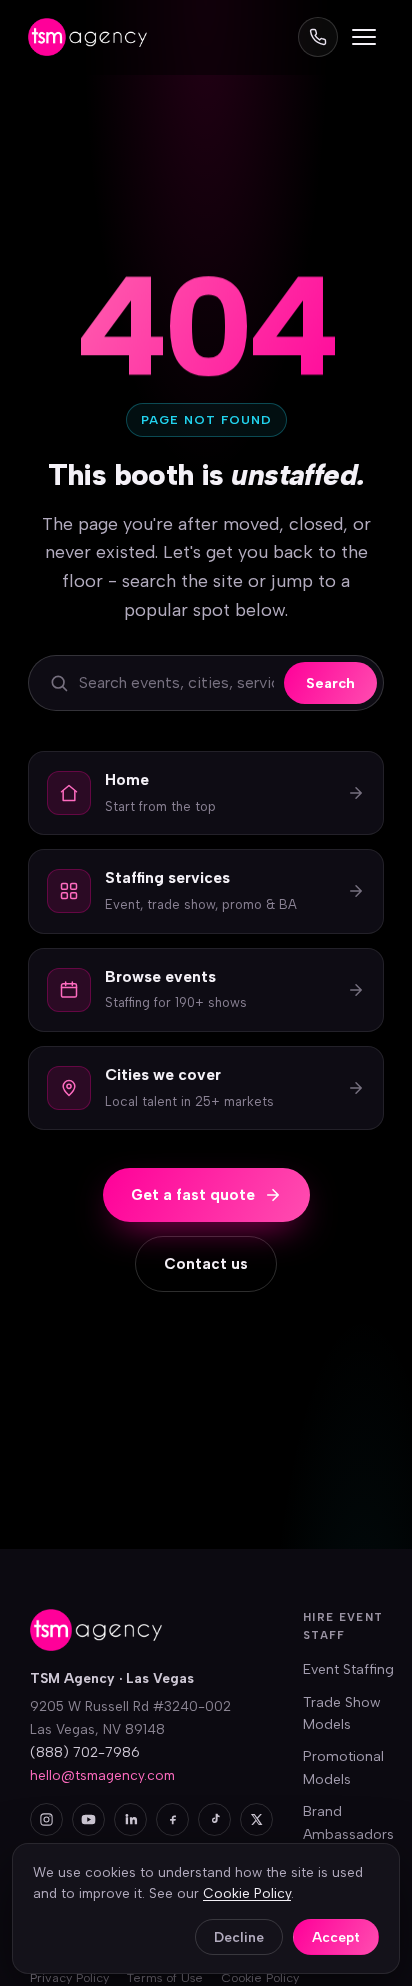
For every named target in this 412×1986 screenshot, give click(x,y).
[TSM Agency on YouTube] (88, 1819)
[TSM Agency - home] (87, 37)
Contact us (206, 1264)
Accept (336, 1937)
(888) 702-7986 (85, 1752)
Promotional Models (343, 1767)
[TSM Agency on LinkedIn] (130, 1819)
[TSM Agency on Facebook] (172, 1819)
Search (330, 683)
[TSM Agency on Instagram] (46, 1819)
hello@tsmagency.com (102, 1775)
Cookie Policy (247, 1893)
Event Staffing (348, 1669)
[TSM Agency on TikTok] (214, 1819)
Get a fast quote (193, 1195)
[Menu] (364, 37)
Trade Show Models (342, 1713)
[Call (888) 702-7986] (318, 37)
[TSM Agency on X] (256, 1819)
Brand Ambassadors (348, 1822)
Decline (239, 1937)
